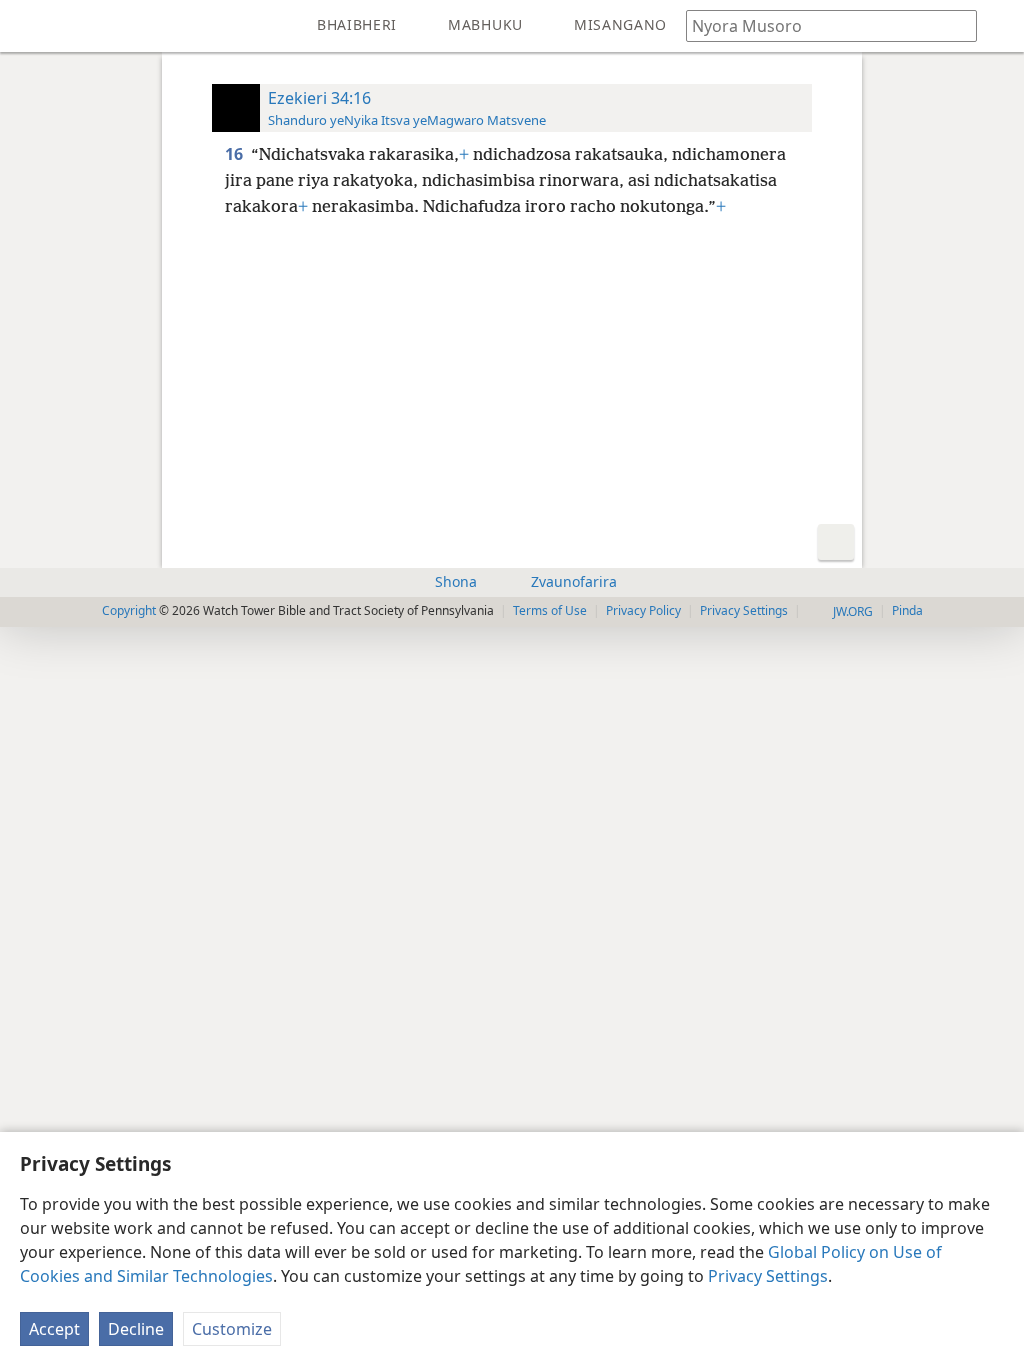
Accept (54, 1329)
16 (236, 154)
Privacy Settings (768, 1276)
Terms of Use (550, 610)
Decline (136, 1329)
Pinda (907, 610)
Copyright (129, 610)
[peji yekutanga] (30, 26)
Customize (232, 1329)
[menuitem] (30, 26)
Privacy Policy (643, 610)
